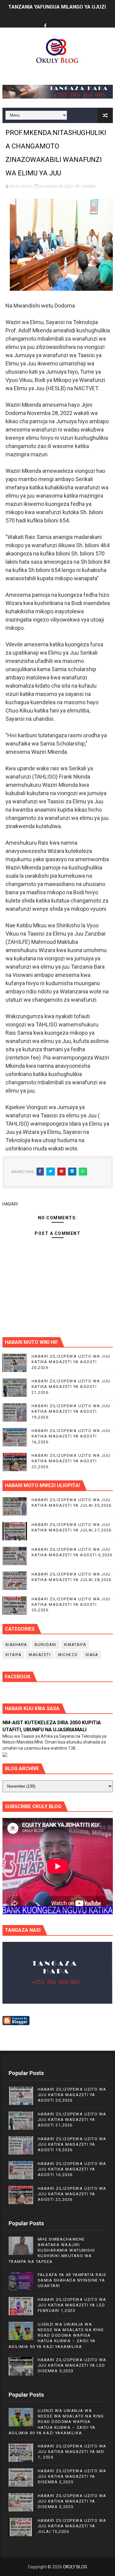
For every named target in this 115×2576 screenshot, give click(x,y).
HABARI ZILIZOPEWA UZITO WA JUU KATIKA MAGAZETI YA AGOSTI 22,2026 (71, 1461)
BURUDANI (46, 1645)
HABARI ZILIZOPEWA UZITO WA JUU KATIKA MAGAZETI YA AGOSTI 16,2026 (71, 1436)
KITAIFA (13, 1655)
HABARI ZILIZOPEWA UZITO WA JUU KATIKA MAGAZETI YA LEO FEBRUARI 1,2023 (72, 2305)
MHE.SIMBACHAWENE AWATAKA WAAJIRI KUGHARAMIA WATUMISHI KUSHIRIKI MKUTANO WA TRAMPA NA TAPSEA (52, 2250)
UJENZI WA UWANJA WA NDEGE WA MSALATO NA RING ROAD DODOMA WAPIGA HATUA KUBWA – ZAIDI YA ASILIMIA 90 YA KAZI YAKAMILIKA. (56, 2335)
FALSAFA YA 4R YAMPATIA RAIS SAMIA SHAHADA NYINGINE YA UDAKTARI (72, 2280)
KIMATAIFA (75, 1645)
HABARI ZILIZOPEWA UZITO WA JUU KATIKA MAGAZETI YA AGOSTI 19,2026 (71, 1411)
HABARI (88, 186)
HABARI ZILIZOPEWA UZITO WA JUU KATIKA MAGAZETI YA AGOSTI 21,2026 (71, 1387)
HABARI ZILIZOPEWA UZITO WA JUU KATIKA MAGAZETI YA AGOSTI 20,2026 (71, 1362)
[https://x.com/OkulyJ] (57, 21)
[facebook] (45, 26)
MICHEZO (68, 1655)
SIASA (92, 1655)
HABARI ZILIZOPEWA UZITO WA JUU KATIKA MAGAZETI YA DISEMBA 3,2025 (72, 2501)
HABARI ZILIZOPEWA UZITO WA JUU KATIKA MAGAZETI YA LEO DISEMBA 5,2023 (72, 2365)
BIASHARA (16, 1645)
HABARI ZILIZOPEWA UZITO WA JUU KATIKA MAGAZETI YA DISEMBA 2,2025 (72, 2476)
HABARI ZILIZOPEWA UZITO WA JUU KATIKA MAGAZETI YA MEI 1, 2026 (72, 2452)
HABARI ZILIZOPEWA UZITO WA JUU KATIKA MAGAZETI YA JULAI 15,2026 (72, 2526)
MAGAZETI (40, 1655)
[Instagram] (68, 21)
